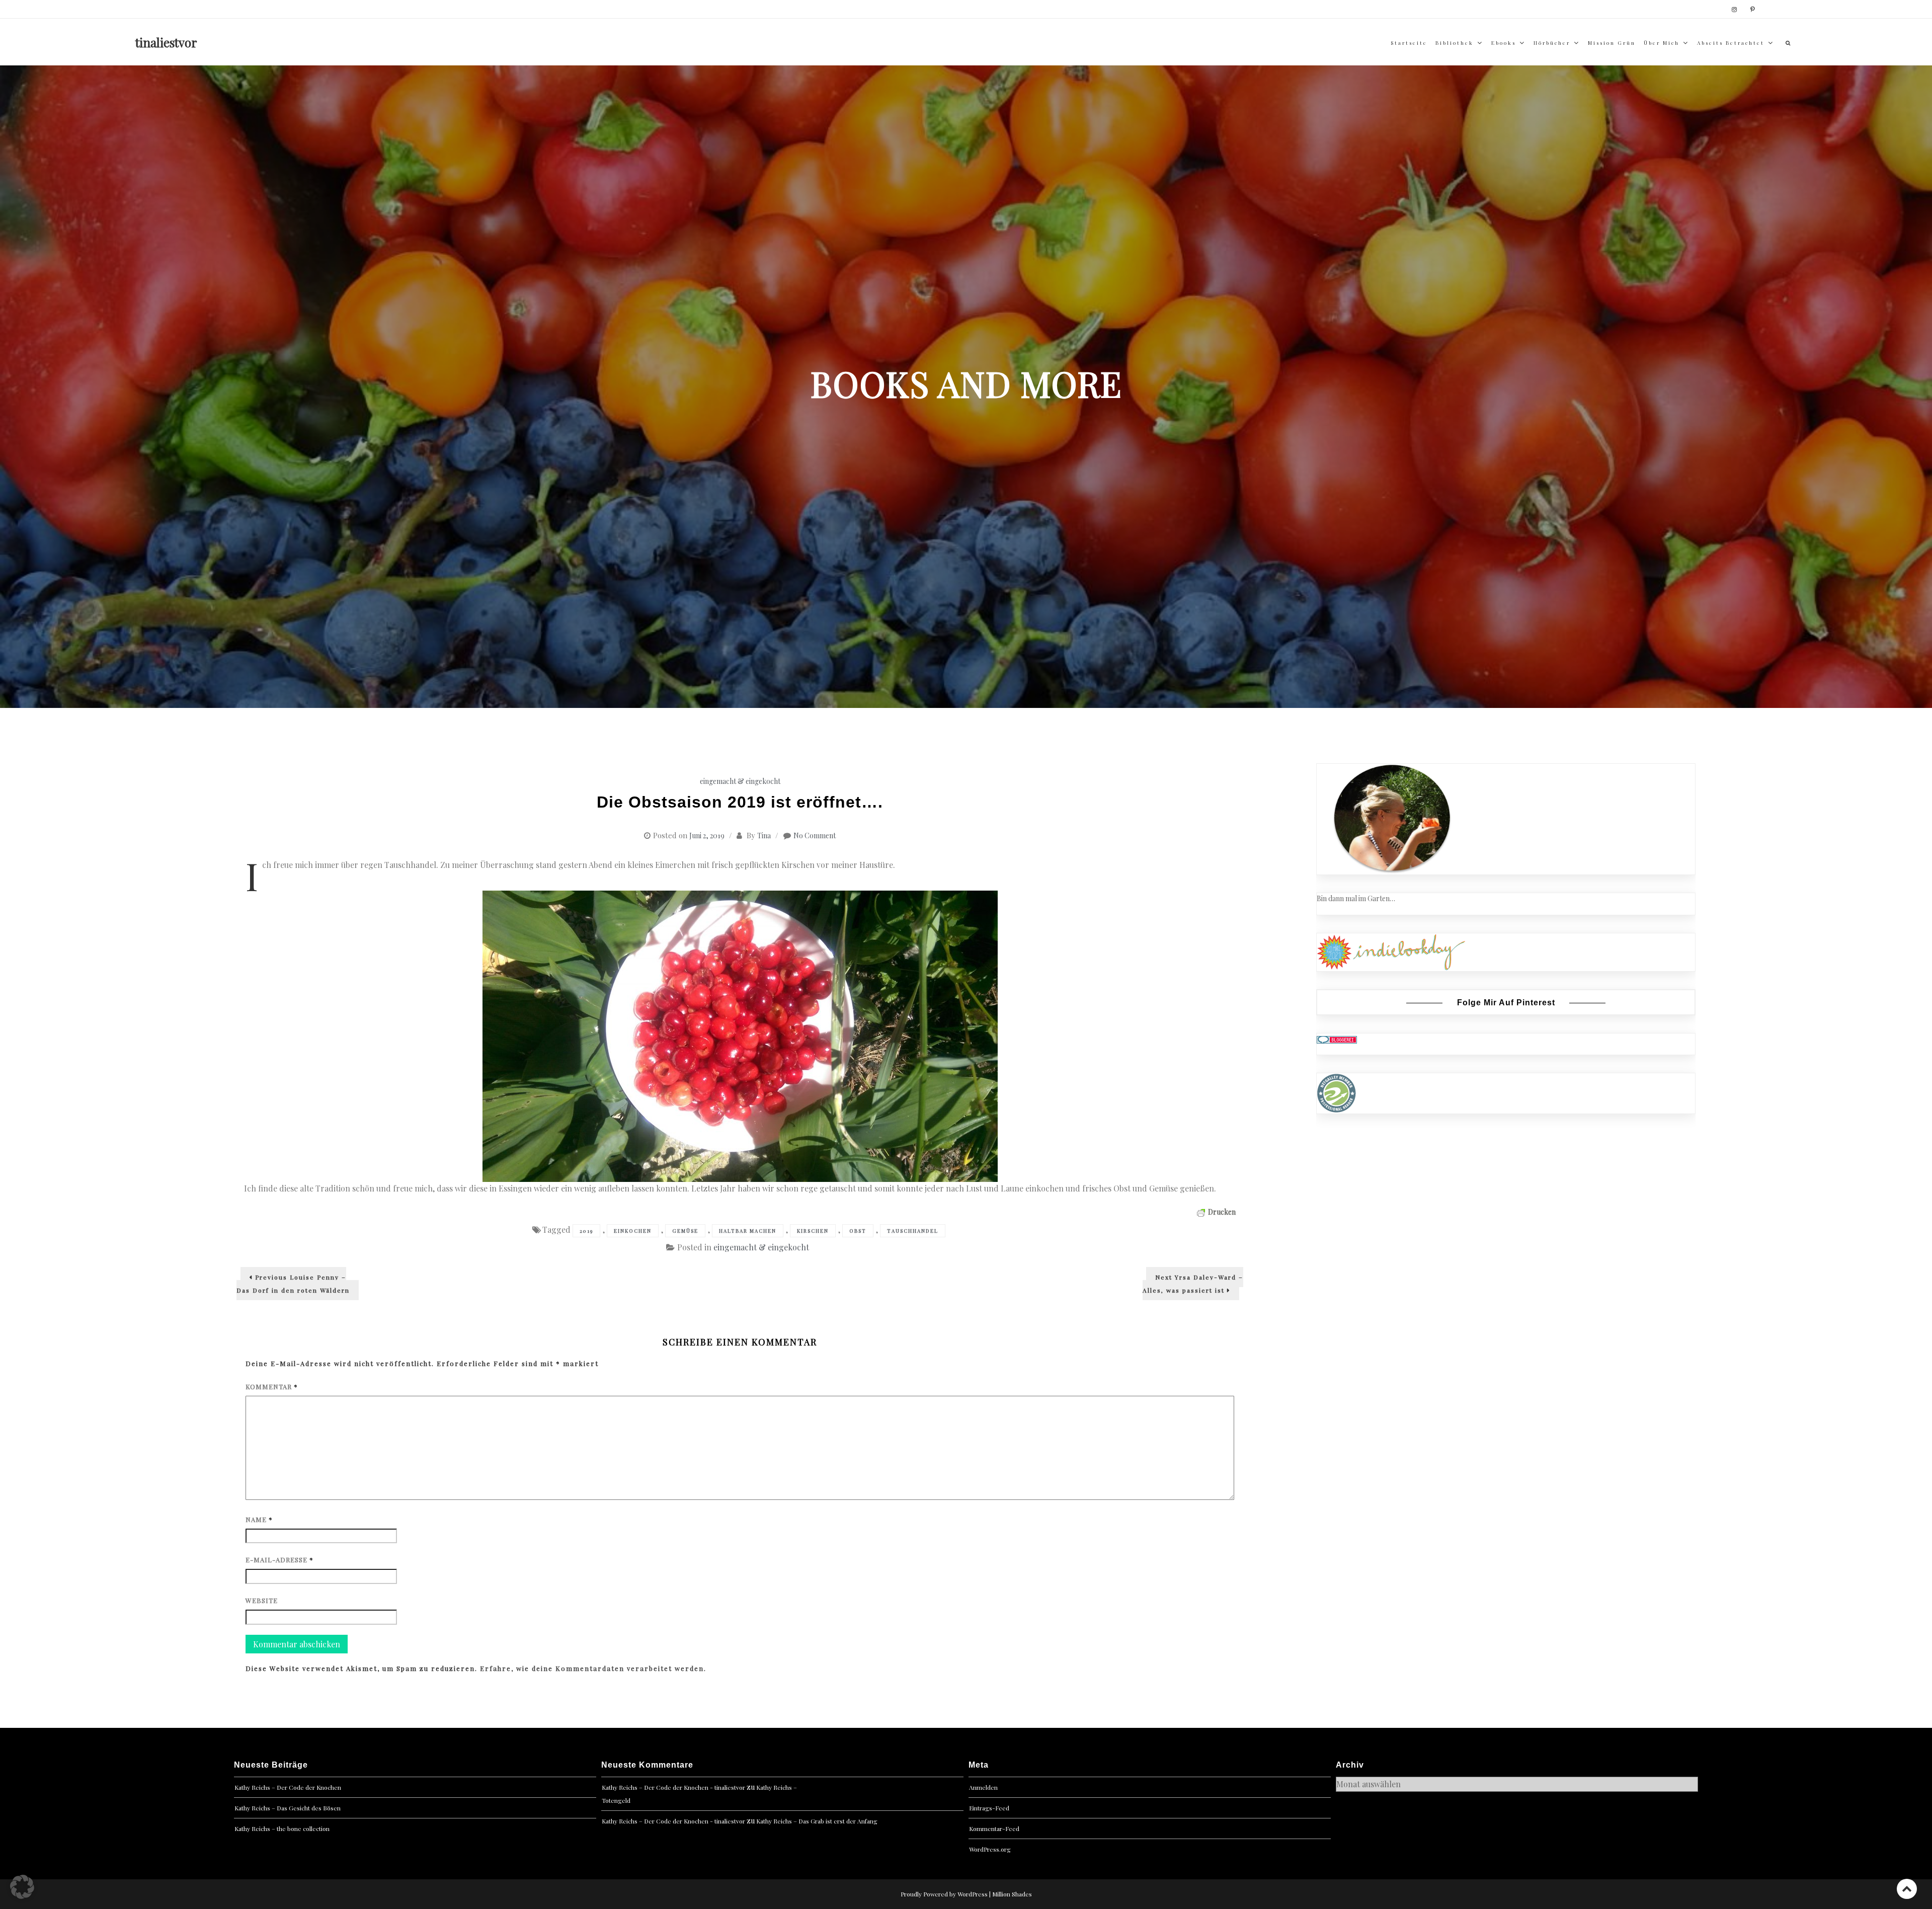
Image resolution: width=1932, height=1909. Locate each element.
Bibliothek (1455, 43)
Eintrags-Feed (989, 1808)
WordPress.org (990, 1849)
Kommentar (272, 1386)
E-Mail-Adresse (279, 1560)
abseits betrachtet (1731, 43)
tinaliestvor (166, 42)
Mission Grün (1612, 43)
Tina (764, 836)
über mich (1662, 43)
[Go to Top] (1907, 1889)
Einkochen (633, 1231)
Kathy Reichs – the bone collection (282, 1828)
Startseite (1409, 43)
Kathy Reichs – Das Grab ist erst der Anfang (817, 1821)
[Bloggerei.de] (1337, 1039)
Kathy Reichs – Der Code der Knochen (288, 1787)
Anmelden (983, 1787)
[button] (22, 1887)
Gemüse (685, 1231)
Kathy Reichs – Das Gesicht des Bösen (288, 1808)
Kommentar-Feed (994, 1828)
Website (262, 1600)
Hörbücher (1552, 43)
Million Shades (1012, 1894)
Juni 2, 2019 (707, 836)
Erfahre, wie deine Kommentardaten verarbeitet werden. (593, 1668)
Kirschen (813, 1231)
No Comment (815, 836)
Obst (858, 1231)
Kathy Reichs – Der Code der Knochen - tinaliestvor (673, 1787)
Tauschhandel (913, 1231)
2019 (586, 1231)
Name (259, 1519)
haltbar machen (748, 1231)
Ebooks (1504, 43)
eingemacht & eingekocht (740, 781)
